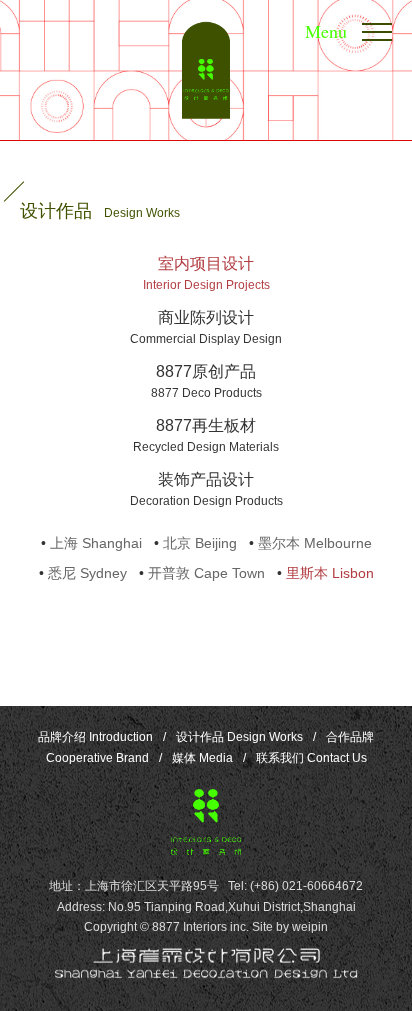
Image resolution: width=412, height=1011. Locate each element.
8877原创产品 (206, 381)
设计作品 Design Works (239, 737)
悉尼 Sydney (87, 573)
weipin (310, 927)
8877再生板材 (206, 435)
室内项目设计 (206, 273)
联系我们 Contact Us (311, 758)
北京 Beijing (200, 543)
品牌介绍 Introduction (95, 737)
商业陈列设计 (206, 327)
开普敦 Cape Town (206, 573)
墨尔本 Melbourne (315, 543)
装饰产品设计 (206, 489)
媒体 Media (202, 758)
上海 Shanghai (96, 543)
